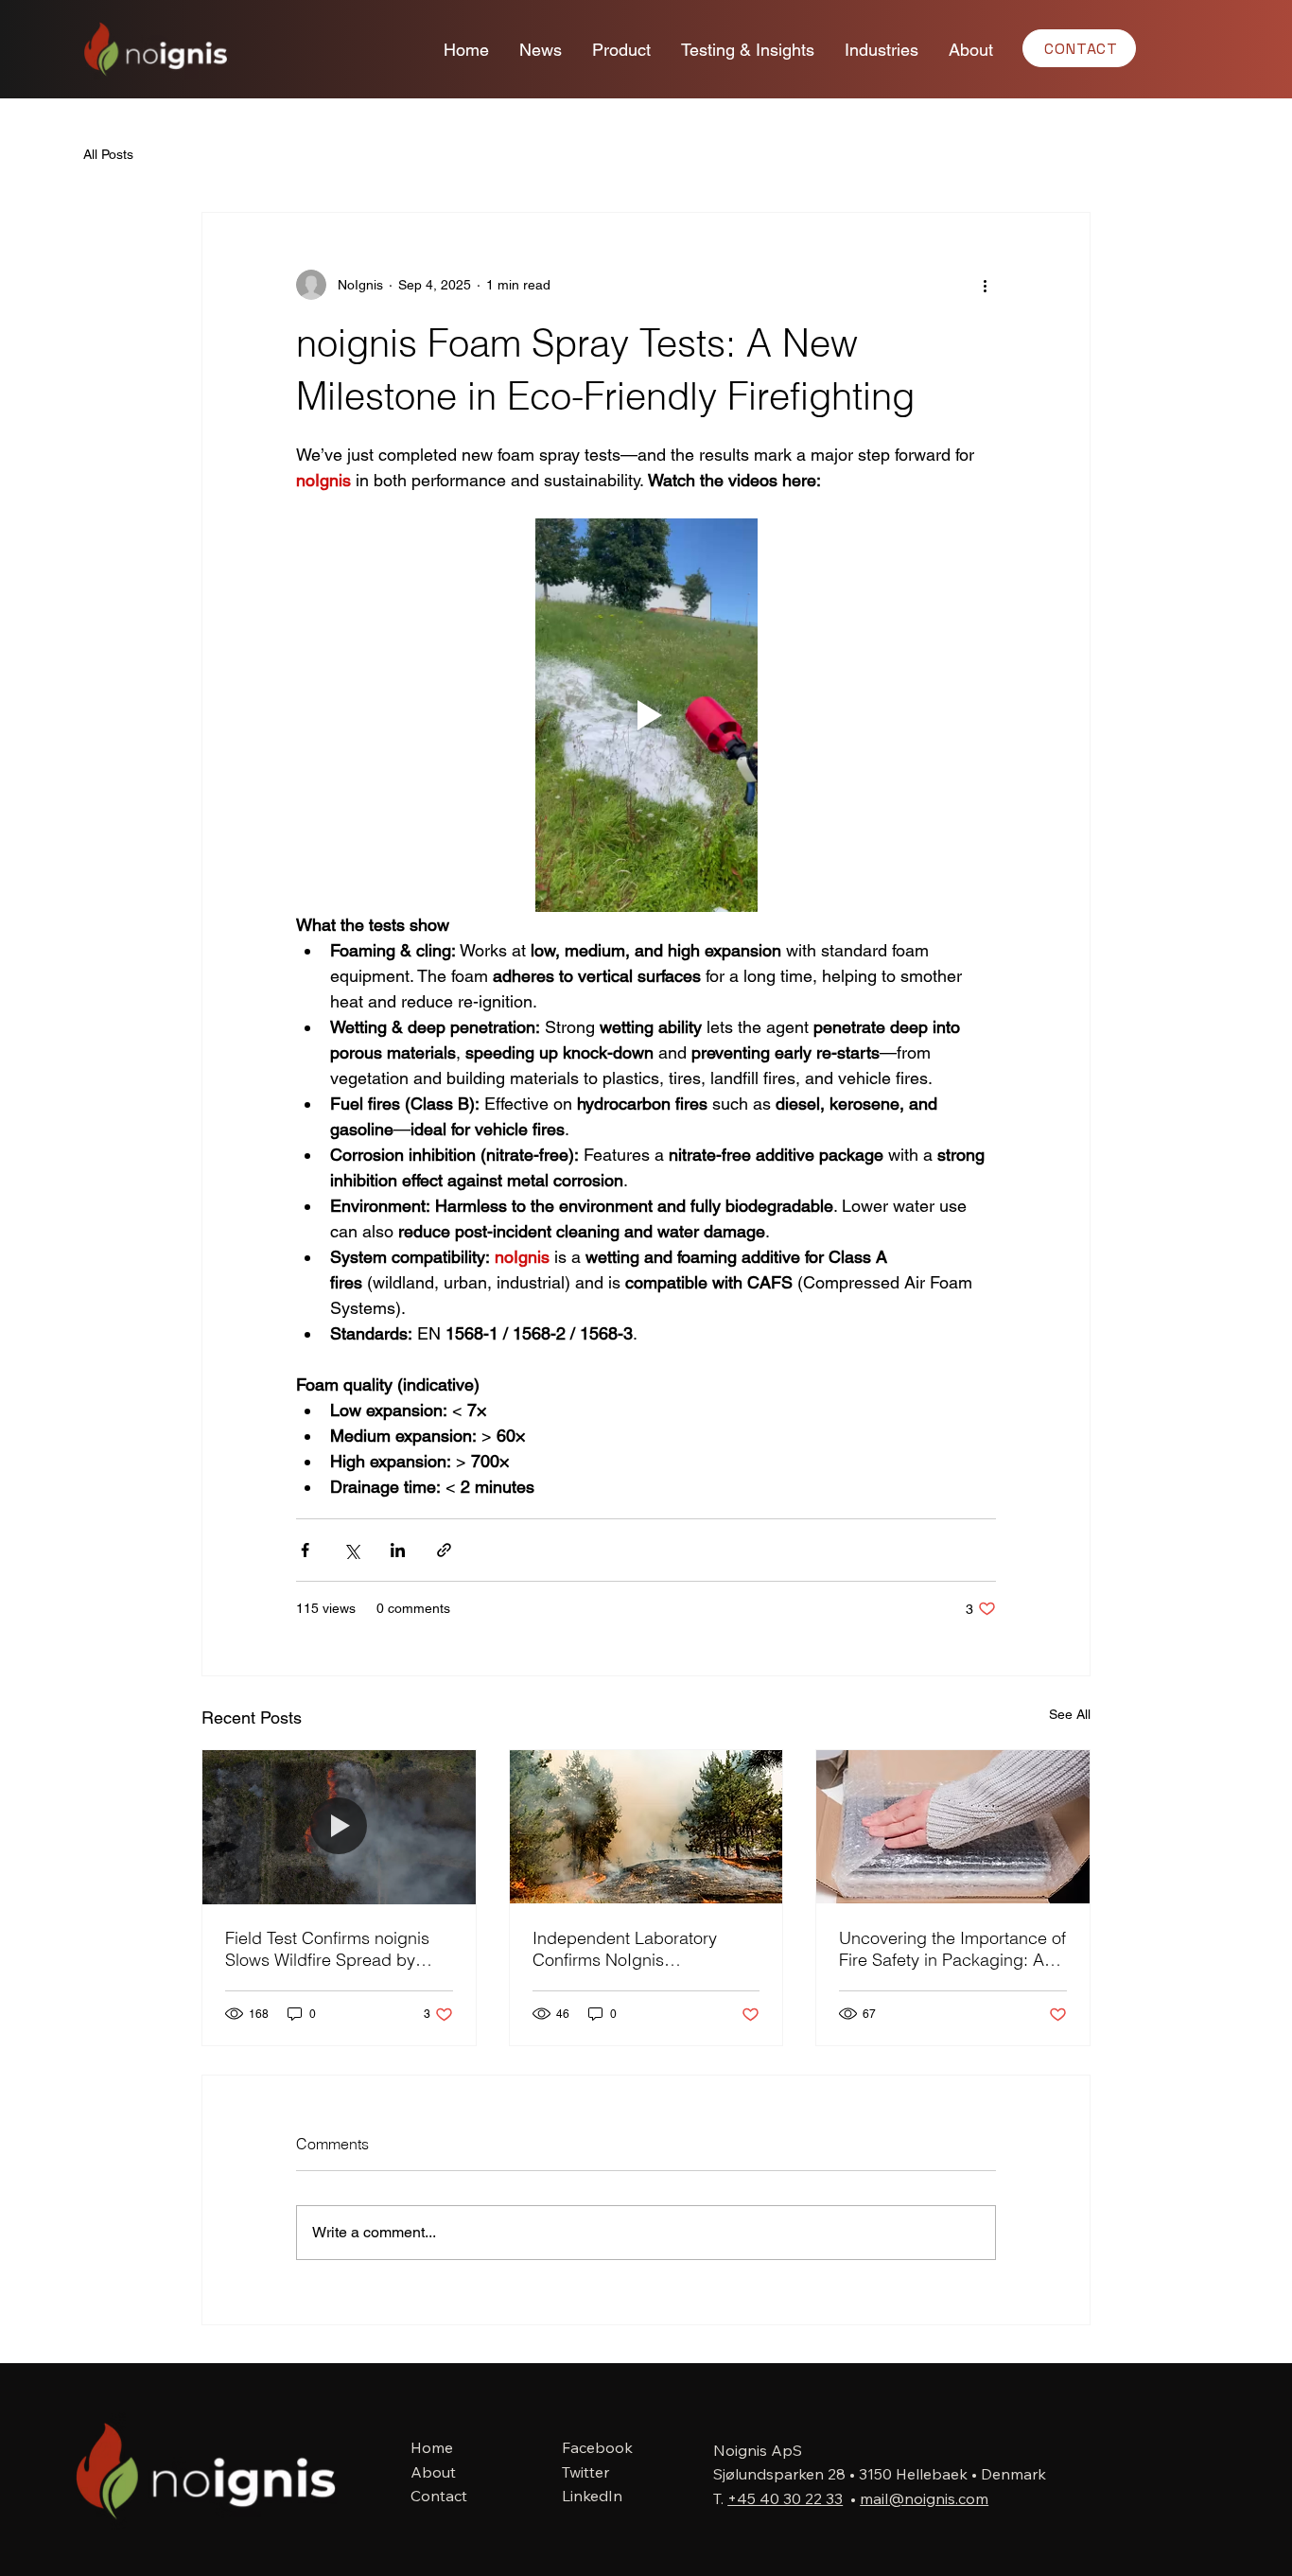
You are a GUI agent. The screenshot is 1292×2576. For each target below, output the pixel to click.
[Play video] (646, 715)
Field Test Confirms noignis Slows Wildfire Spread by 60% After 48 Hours (327, 1949)
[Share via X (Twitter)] (351, 1550)
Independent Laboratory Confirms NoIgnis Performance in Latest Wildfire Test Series (625, 1949)
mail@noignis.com (924, 2498)
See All (1070, 1714)
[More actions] (985, 285)
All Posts (108, 154)
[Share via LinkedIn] (398, 1550)
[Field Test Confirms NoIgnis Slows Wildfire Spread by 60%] (339, 1827)
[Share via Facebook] (305, 1550)
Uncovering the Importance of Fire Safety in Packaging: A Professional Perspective (952, 1949)
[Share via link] (444, 1550)
